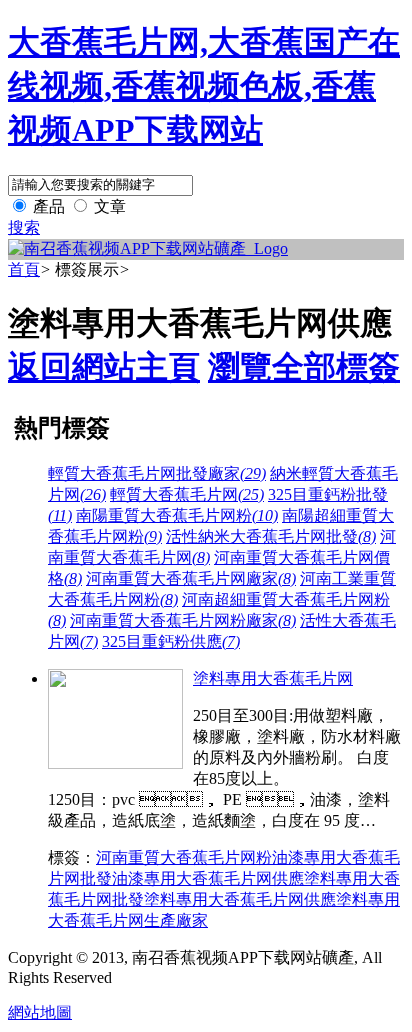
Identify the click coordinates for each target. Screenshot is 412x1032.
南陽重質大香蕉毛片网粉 (177, 515)
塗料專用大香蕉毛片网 (273, 678)
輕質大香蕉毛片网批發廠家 (157, 473)
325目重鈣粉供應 (171, 641)
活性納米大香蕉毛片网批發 (271, 536)
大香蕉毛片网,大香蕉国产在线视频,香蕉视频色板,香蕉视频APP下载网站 (204, 86)
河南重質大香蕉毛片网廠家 (191, 578)
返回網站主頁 (104, 367)
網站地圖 (40, 1012)
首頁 (24, 269)
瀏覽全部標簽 (304, 367)
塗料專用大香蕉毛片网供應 (240, 899)
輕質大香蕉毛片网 (187, 494)
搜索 (24, 227)
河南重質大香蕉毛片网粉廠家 (183, 620)
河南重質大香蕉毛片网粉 (184, 857)
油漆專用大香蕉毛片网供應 (208, 878)
